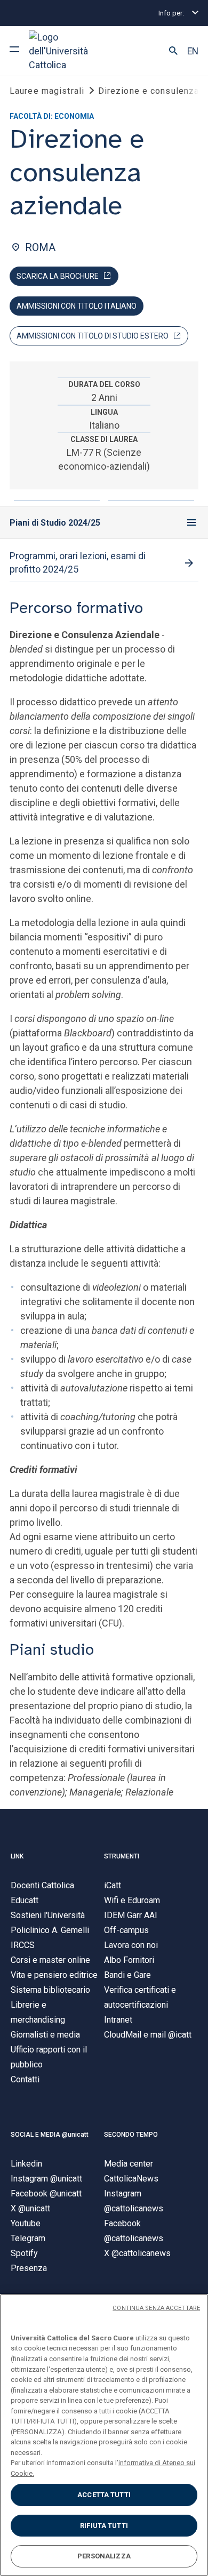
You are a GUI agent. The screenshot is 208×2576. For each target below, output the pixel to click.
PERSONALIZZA (104, 2556)
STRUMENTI (122, 1856)
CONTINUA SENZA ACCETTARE (156, 2308)
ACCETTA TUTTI (104, 2495)
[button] (173, 51)
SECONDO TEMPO (131, 2135)
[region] (104, 2435)
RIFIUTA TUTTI (104, 2526)
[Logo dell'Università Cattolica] (69, 51)
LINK (17, 1856)
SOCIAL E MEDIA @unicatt (50, 2135)
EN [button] (193, 51)
